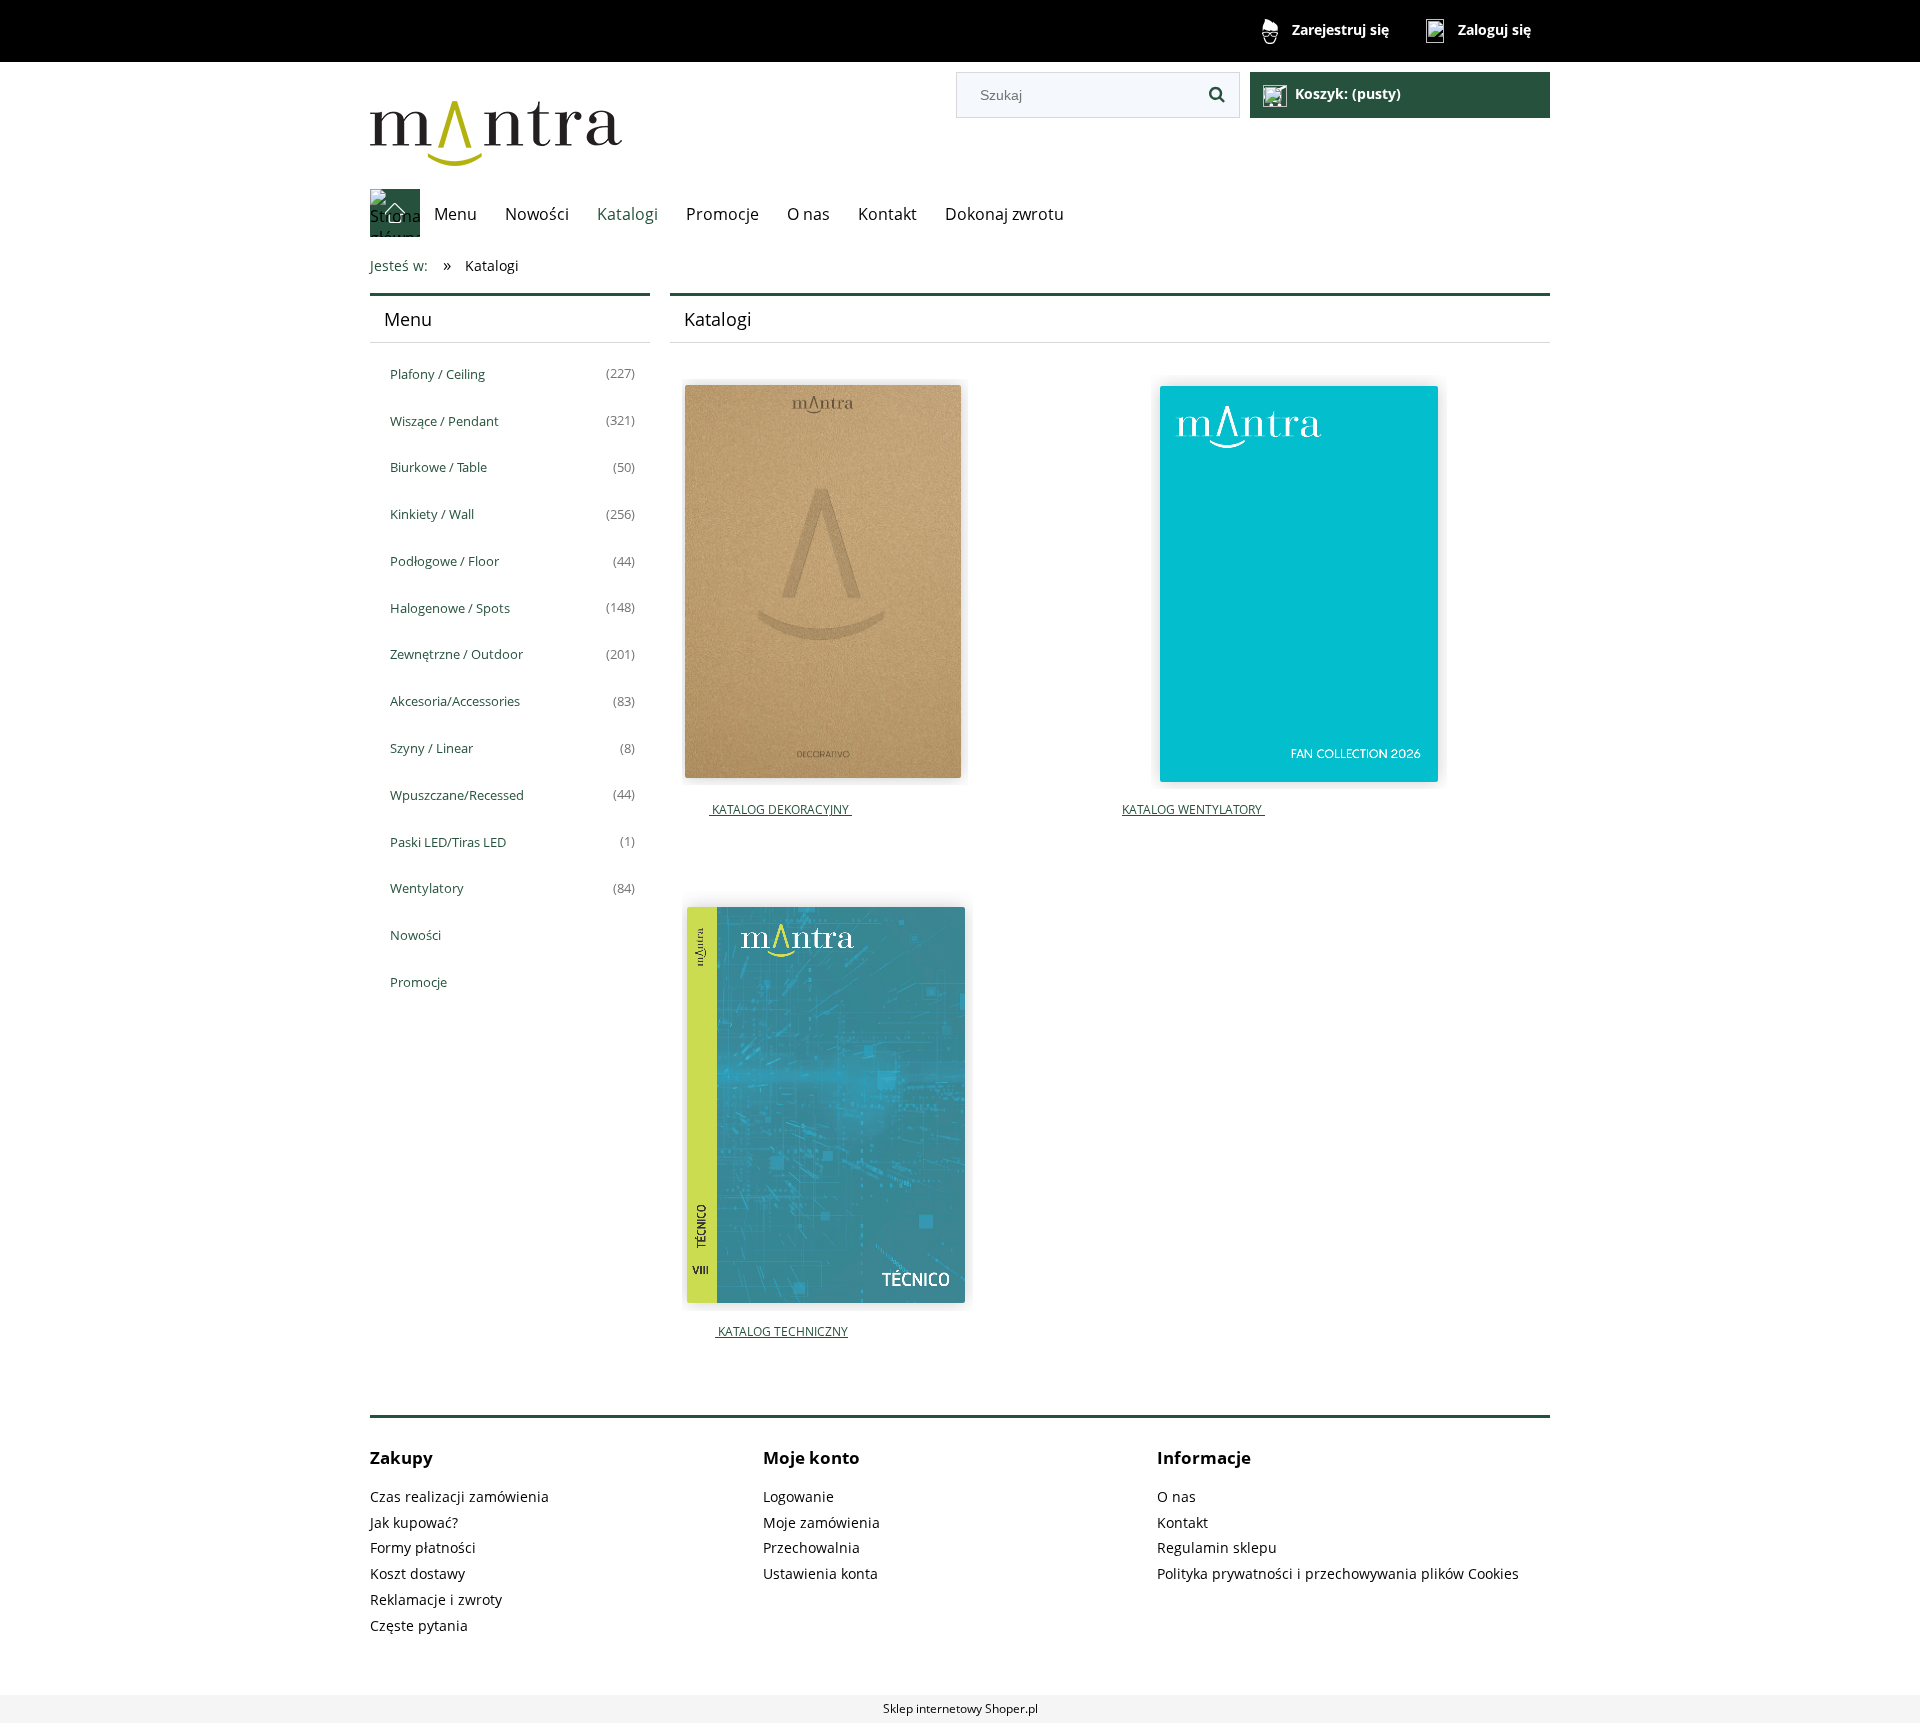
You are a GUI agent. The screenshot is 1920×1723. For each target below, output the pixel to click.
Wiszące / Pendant (444, 421)
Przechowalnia (811, 1547)
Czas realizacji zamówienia (459, 1496)
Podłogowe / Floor (444, 561)
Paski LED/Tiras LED (448, 842)
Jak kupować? (414, 1522)
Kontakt (1182, 1522)
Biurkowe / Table (438, 467)
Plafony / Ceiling (437, 374)
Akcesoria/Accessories (455, 701)
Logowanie (798, 1496)
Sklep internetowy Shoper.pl (960, 1708)
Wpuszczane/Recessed (457, 795)
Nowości (415, 935)
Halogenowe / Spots (450, 608)
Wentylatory (427, 888)
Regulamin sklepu (1217, 1547)
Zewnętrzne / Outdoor (456, 654)
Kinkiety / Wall (432, 514)
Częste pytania (419, 1625)
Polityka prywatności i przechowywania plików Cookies (1338, 1573)
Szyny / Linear (431, 748)
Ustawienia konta (820, 1573)
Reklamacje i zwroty (436, 1599)
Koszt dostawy (417, 1573)
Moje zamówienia (821, 1522)
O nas (1176, 1496)
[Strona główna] (496, 125)
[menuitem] (455, 214)
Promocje (418, 982)
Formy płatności (423, 1547)
